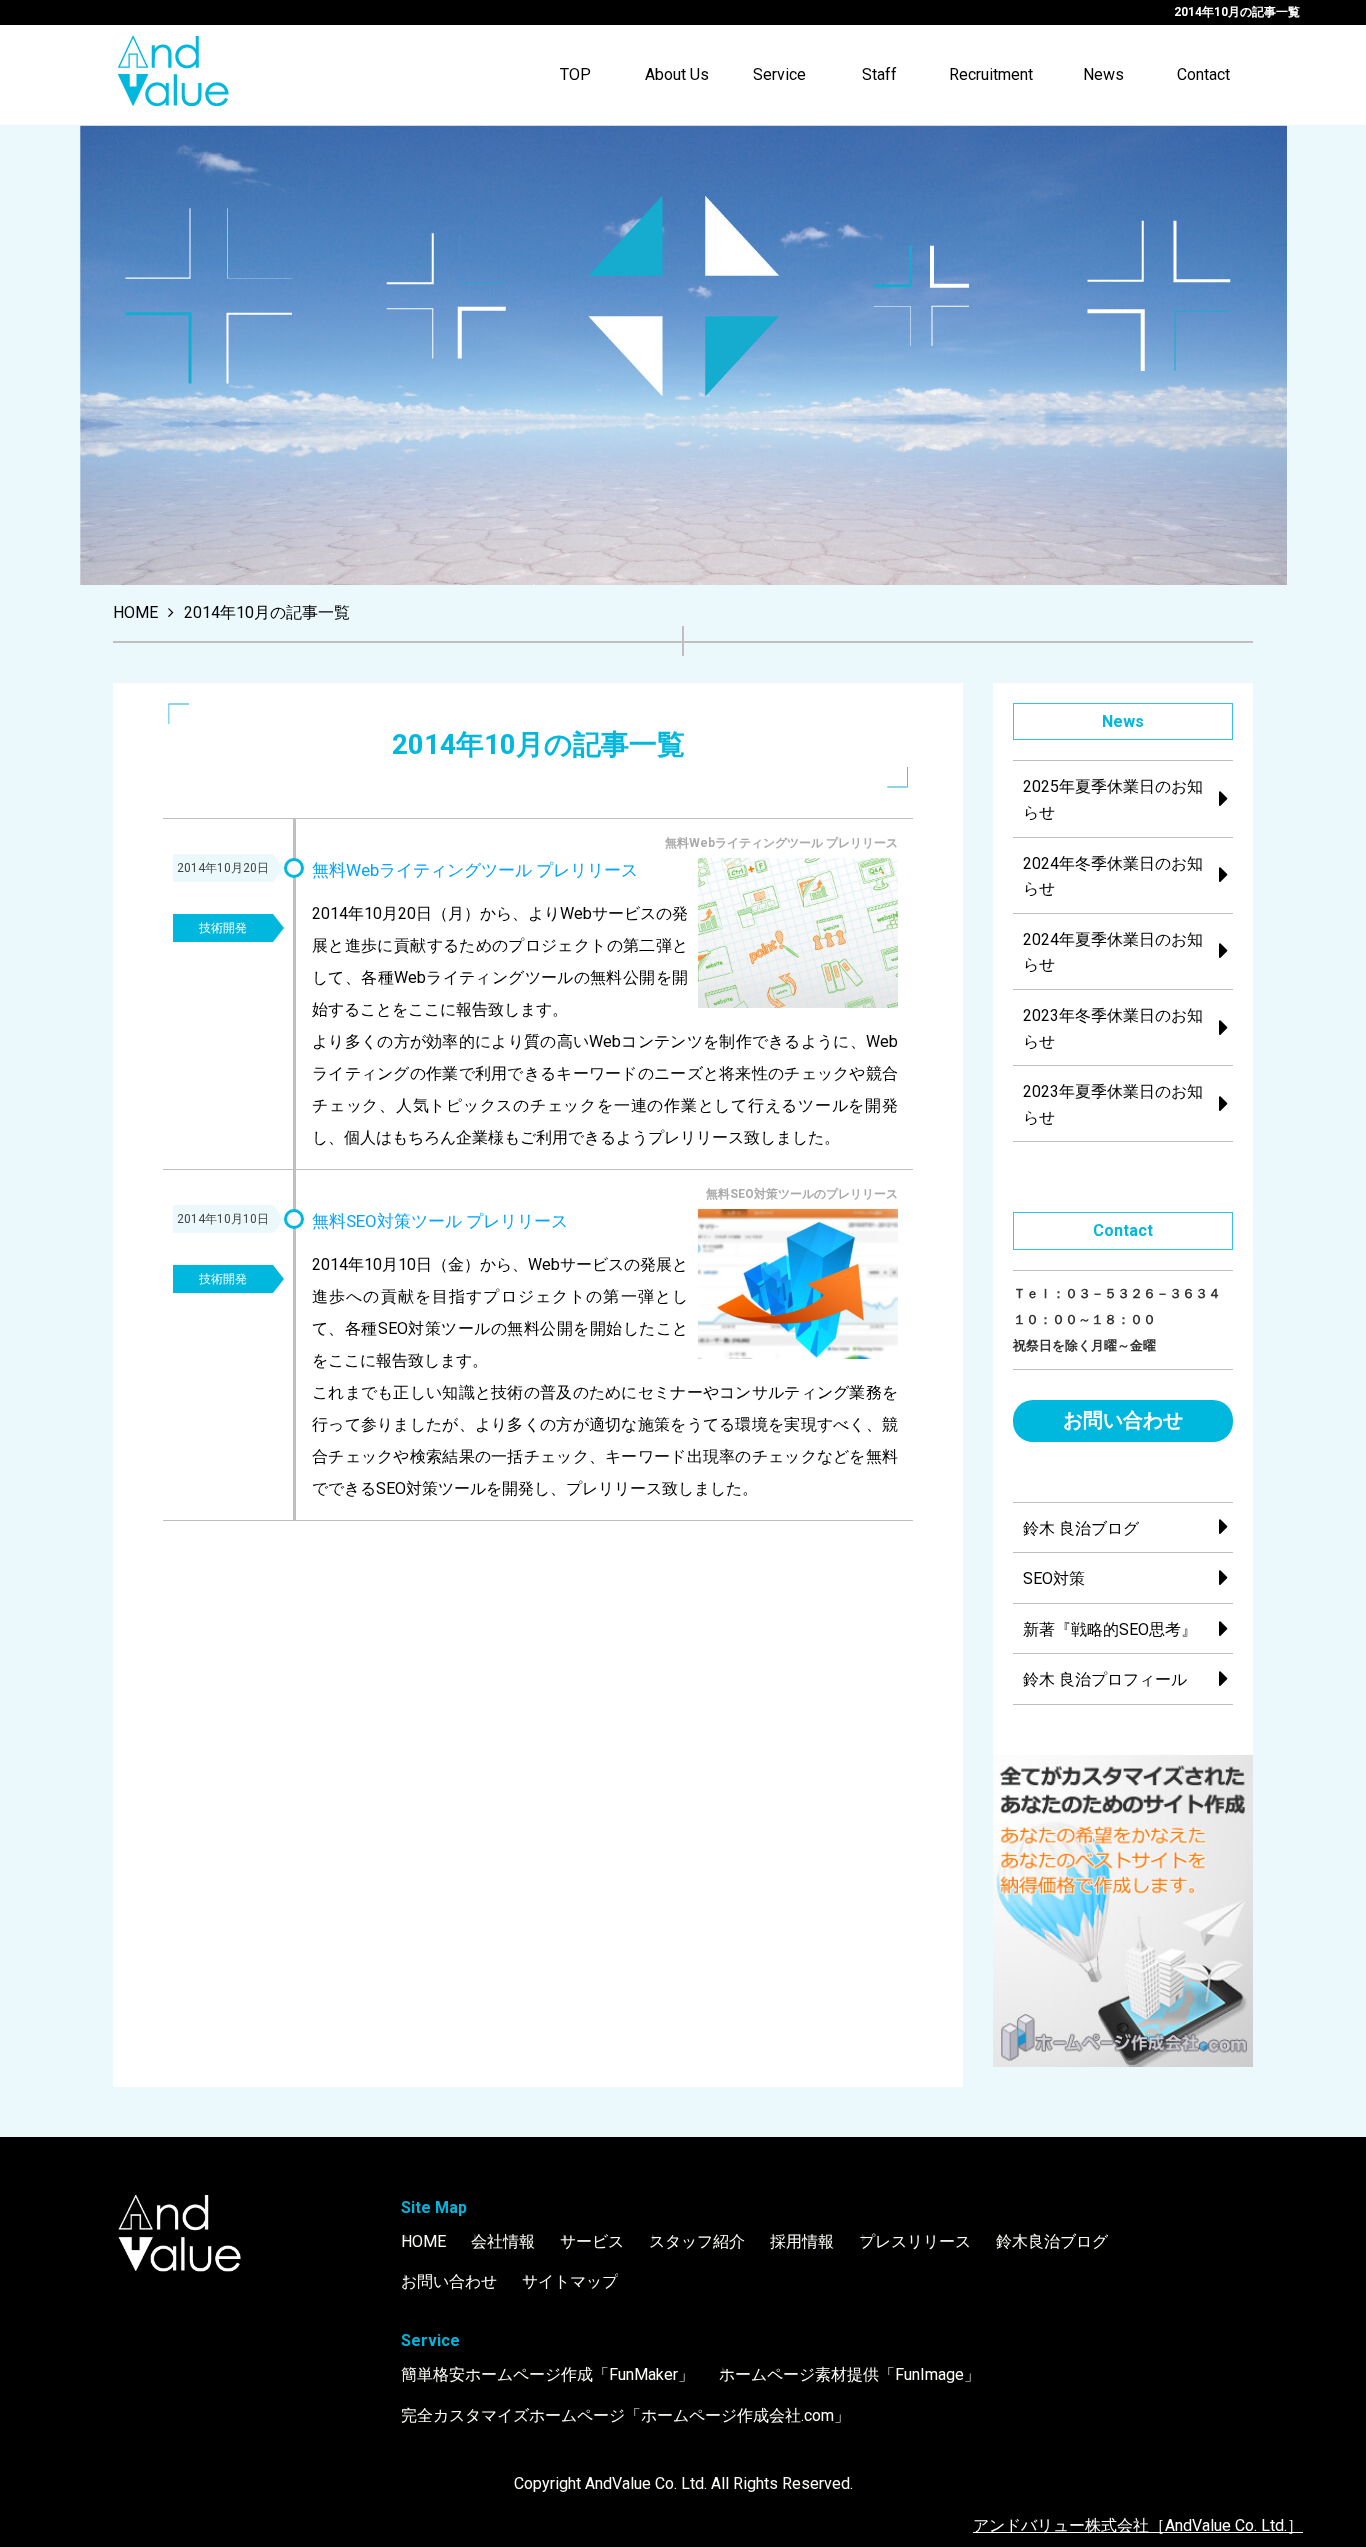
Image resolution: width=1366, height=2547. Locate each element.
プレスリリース (915, 2241)
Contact (1203, 74)
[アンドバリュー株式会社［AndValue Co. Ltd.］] (173, 75)
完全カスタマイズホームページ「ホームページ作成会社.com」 (625, 2415)
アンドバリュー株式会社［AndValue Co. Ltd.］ (1138, 2525)
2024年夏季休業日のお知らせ (1113, 952)
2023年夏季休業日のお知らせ (1113, 1104)
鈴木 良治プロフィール (1105, 1679)
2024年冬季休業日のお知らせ (1113, 876)
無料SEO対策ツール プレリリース (440, 1221)
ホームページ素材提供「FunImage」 (849, 2374)
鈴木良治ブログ (1052, 2241)
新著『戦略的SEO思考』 (1110, 1629)
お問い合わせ (1123, 1420)
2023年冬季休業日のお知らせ (1113, 1028)
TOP (575, 74)
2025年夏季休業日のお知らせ (1113, 799)
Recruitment (991, 74)
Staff (879, 74)
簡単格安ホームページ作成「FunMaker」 (547, 2374)
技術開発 (223, 928)
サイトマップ (570, 2281)
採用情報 (802, 2241)
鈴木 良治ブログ (1081, 1528)
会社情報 (503, 2241)
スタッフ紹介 (697, 2241)
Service (779, 74)
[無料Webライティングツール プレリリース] (798, 937)
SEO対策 (1054, 1578)
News (1103, 74)
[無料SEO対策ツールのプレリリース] (798, 1288)
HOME (423, 2241)
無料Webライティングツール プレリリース (475, 870)
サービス (592, 2241)
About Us (677, 74)
